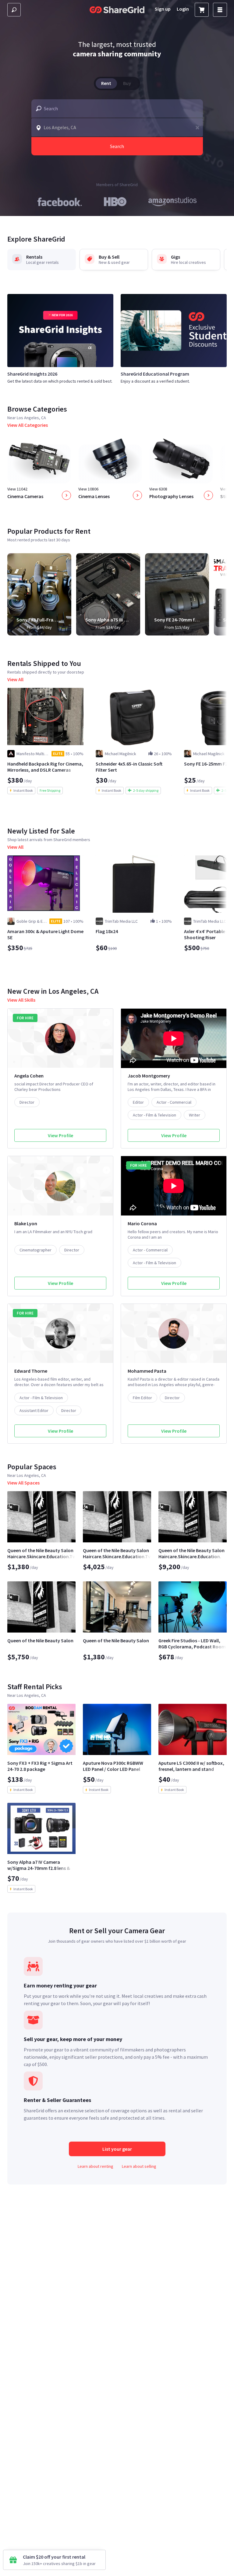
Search (117, 146)
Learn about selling (139, 2166)
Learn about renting (96, 2166)
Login (183, 9)
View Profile (60, 1135)
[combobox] (117, 108)
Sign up (163, 9)
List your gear (117, 2149)
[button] (197, 127)
